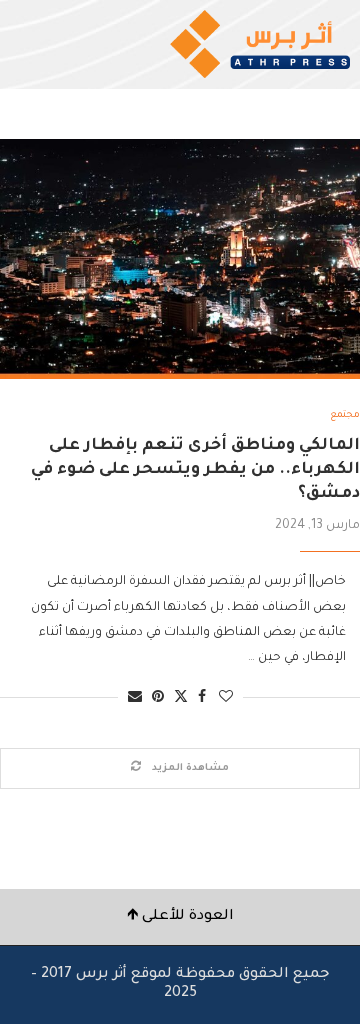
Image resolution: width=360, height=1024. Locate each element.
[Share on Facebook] (202, 698)
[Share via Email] (135, 698)
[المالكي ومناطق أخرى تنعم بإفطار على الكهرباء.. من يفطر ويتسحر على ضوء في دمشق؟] (180, 259)
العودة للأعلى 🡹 (180, 917)
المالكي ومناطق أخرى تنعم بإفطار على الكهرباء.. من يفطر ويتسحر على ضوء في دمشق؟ (195, 470)
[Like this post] (226, 698)
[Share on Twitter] (181, 697)
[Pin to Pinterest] (158, 698)
